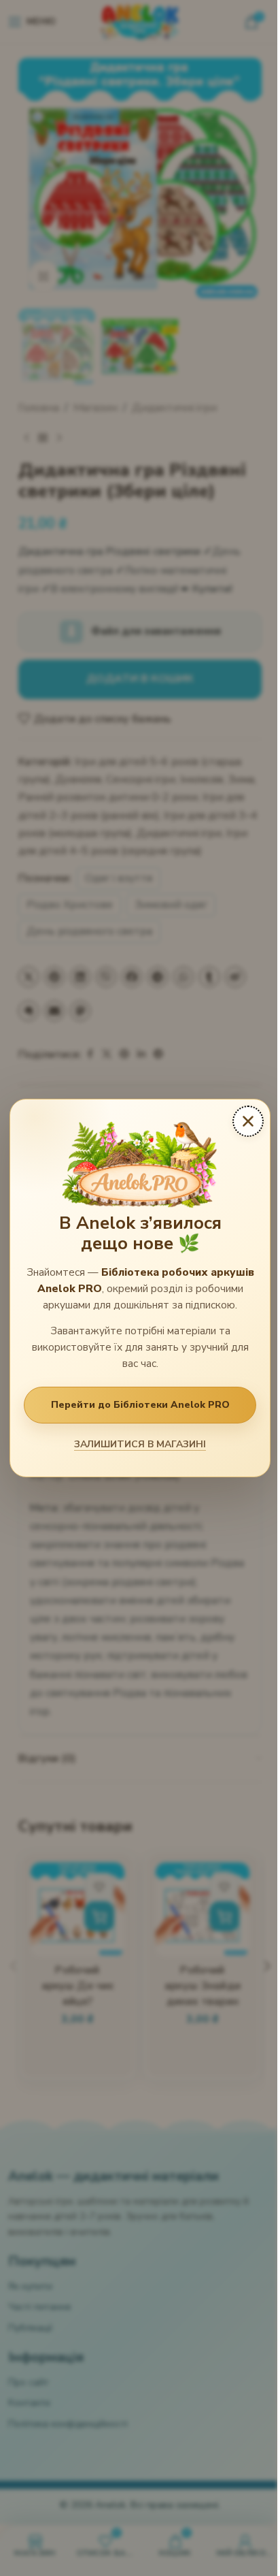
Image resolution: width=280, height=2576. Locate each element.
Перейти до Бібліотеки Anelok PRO (140, 1405)
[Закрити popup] (248, 1121)
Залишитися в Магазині (140, 1444)
